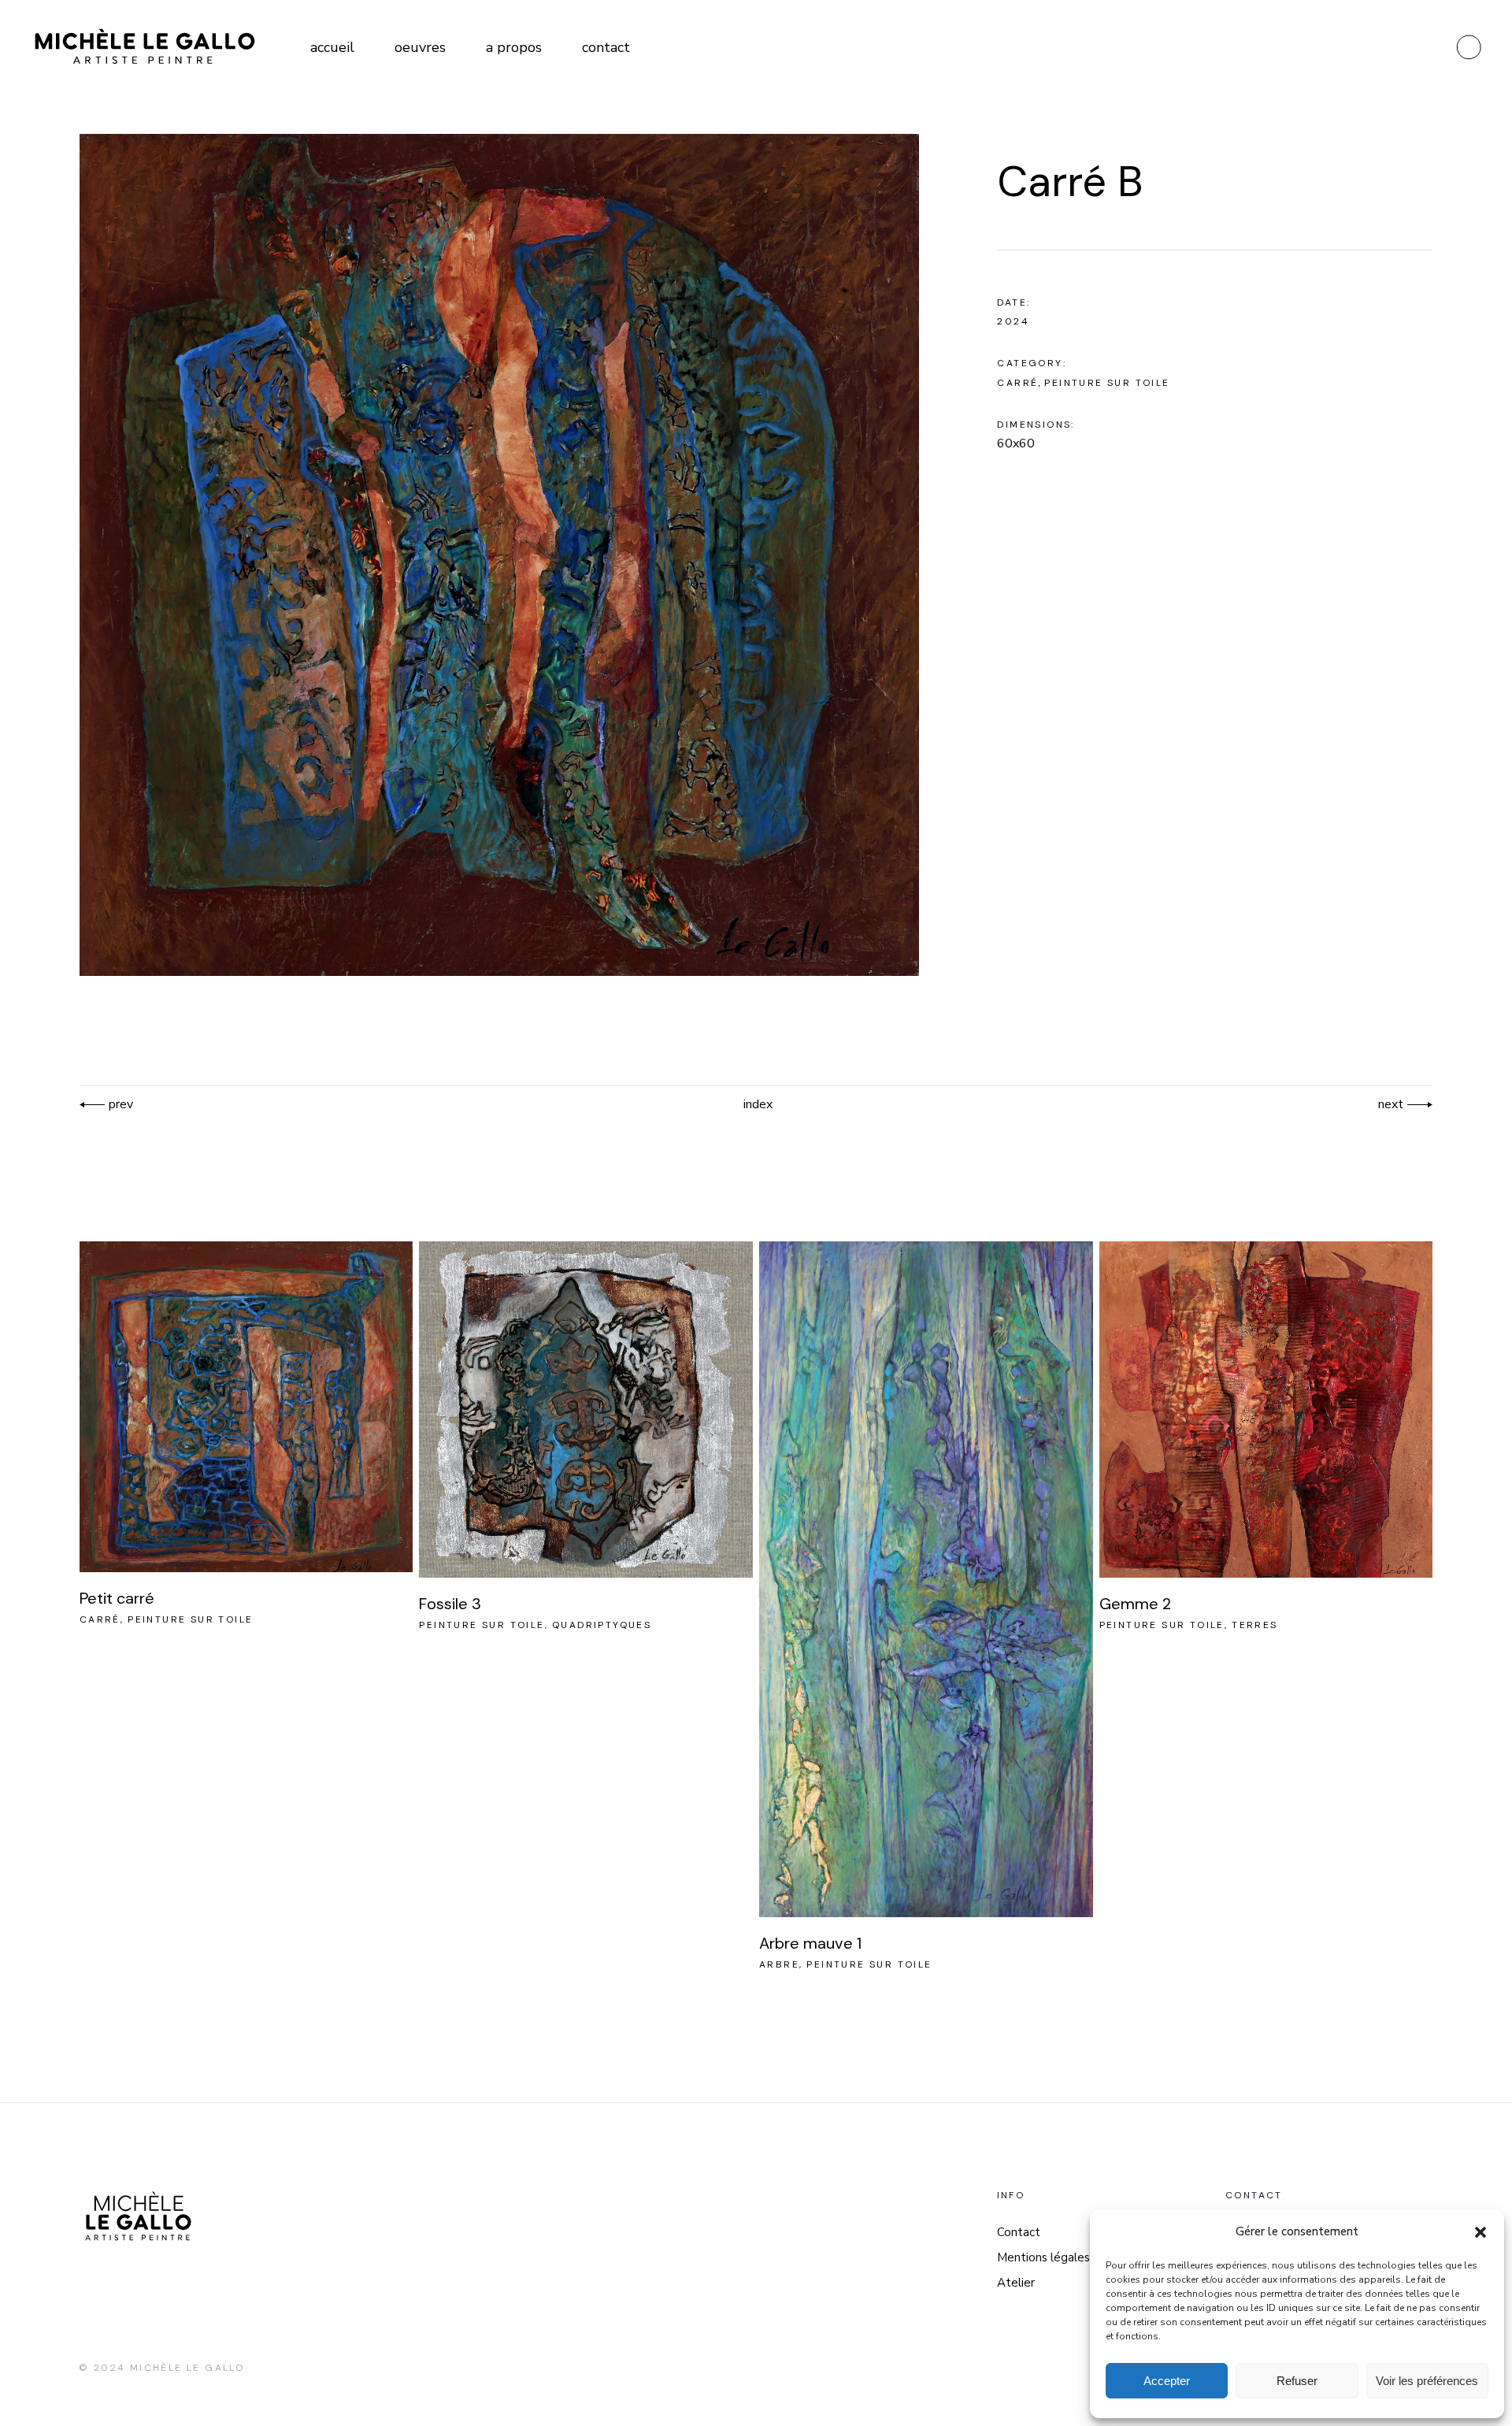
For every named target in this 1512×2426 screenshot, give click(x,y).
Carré (1017, 383)
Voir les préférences (1427, 2381)
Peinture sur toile (1107, 383)
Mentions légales (1043, 2257)
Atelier (1016, 2283)
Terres (1254, 1625)
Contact (1019, 2232)
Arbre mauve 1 (810, 1943)
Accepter (1167, 2381)
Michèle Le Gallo (187, 2368)
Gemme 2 (1135, 1604)
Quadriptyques (602, 1625)
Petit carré (117, 1598)
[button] (1480, 2232)
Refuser (1297, 2381)
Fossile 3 (450, 1604)
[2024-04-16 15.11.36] (500, 555)
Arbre (779, 1964)
